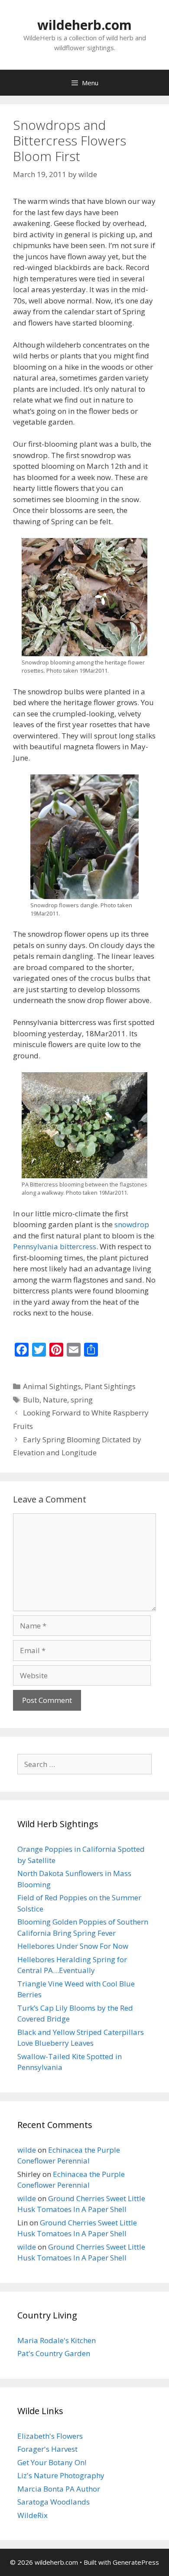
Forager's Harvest (47, 2449)
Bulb (31, 1400)
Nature (55, 1400)
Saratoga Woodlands (54, 2502)
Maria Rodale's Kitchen (57, 2340)
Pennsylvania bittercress (55, 1246)
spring (82, 1400)
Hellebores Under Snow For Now (73, 1946)
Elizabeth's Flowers (50, 2436)
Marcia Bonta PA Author (59, 2489)
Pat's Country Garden (54, 2353)
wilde (27, 2150)
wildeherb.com (84, 25)
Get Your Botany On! (52, 2462)
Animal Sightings (52, 1386)
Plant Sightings (110, 1386)
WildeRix (32, 2515)
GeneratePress (136, 2562)
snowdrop (132, 1224)
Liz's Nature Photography (61, 2475)
